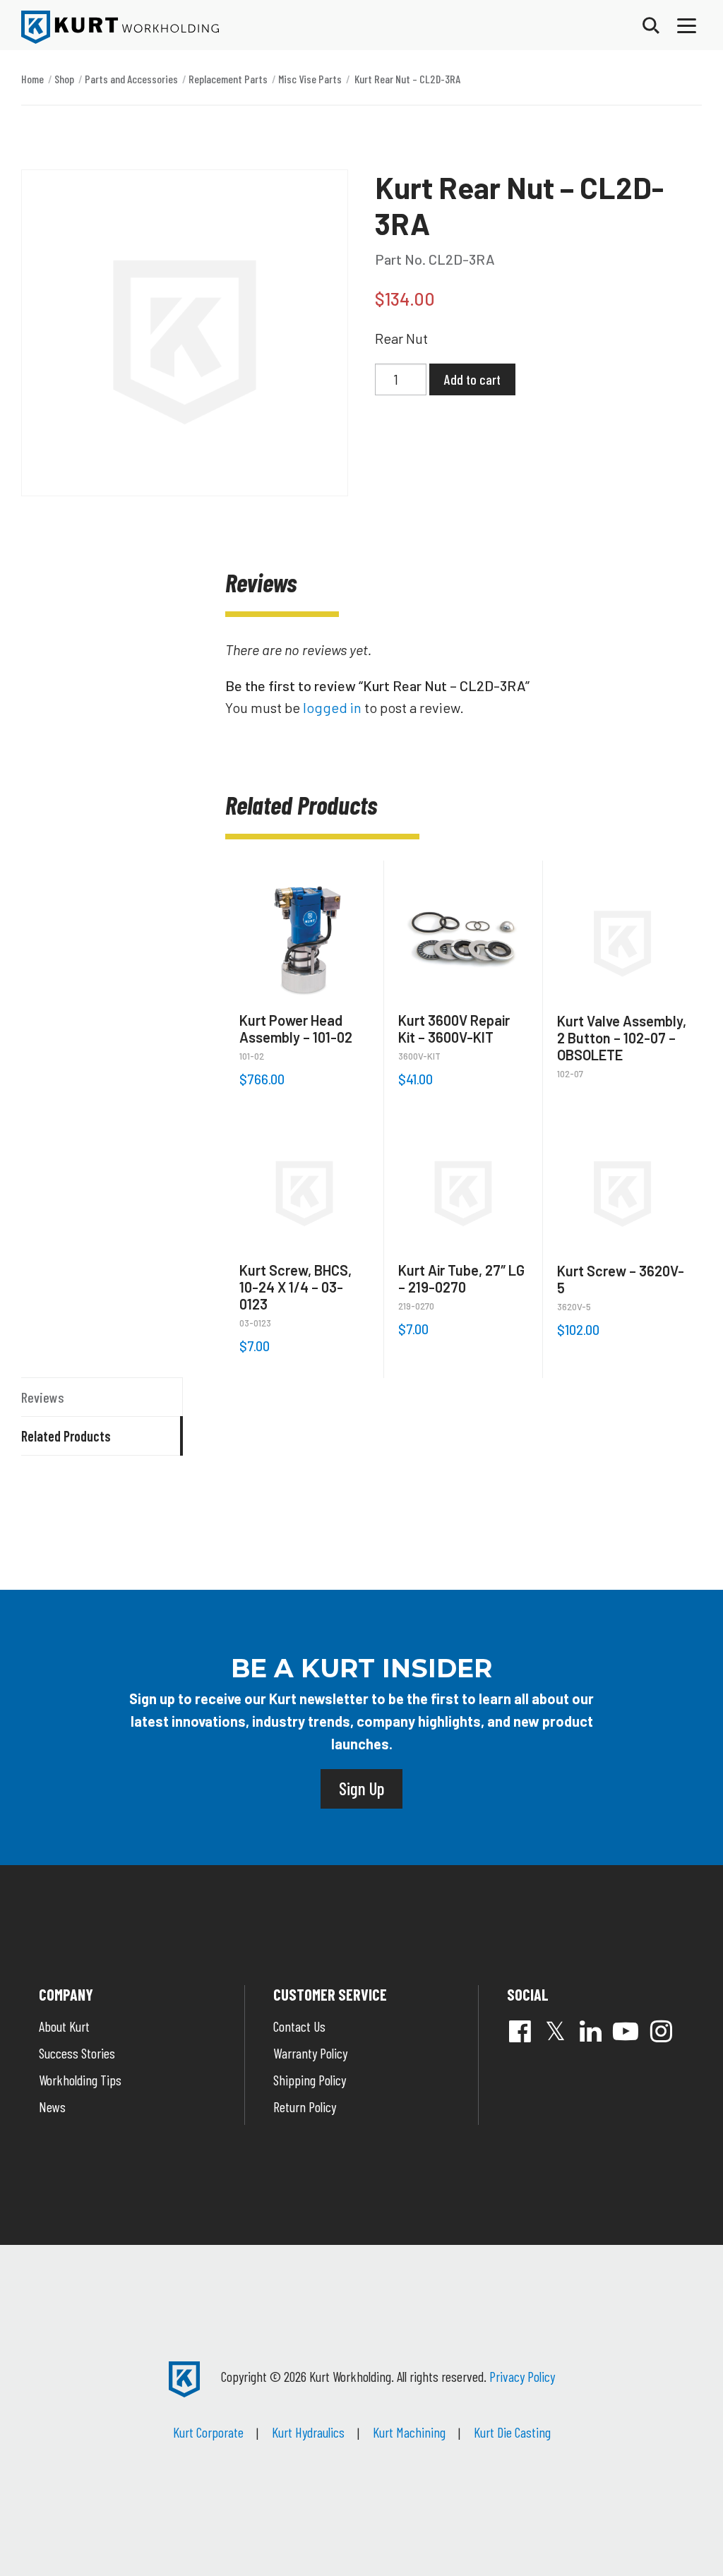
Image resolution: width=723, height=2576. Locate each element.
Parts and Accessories (131, 79)
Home (32, 79)
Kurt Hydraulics (308, 2432)
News (52, 2107)
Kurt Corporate (208, 2432)
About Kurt (64, 2026)
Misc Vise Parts (310, 79)
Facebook (520, 2031)
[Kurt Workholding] (120, 27)
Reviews (43, 1397)
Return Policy (305, 2107)
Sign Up (361, 1788)
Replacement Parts (228, 79)
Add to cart (472, 379)
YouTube (626, 2031)
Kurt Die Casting (512, 2432)
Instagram (661, 2031)
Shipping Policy (310, 2080)
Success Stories (77, 2053)
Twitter (555, 2031)
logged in (332, 707)
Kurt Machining (409, 2432)
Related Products (66, 1436)
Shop (64, 79)
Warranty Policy (310, 2053)
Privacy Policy (522, 2376)
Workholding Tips (80, 2080)
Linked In (590, 2031)
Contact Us (299, 2026)
